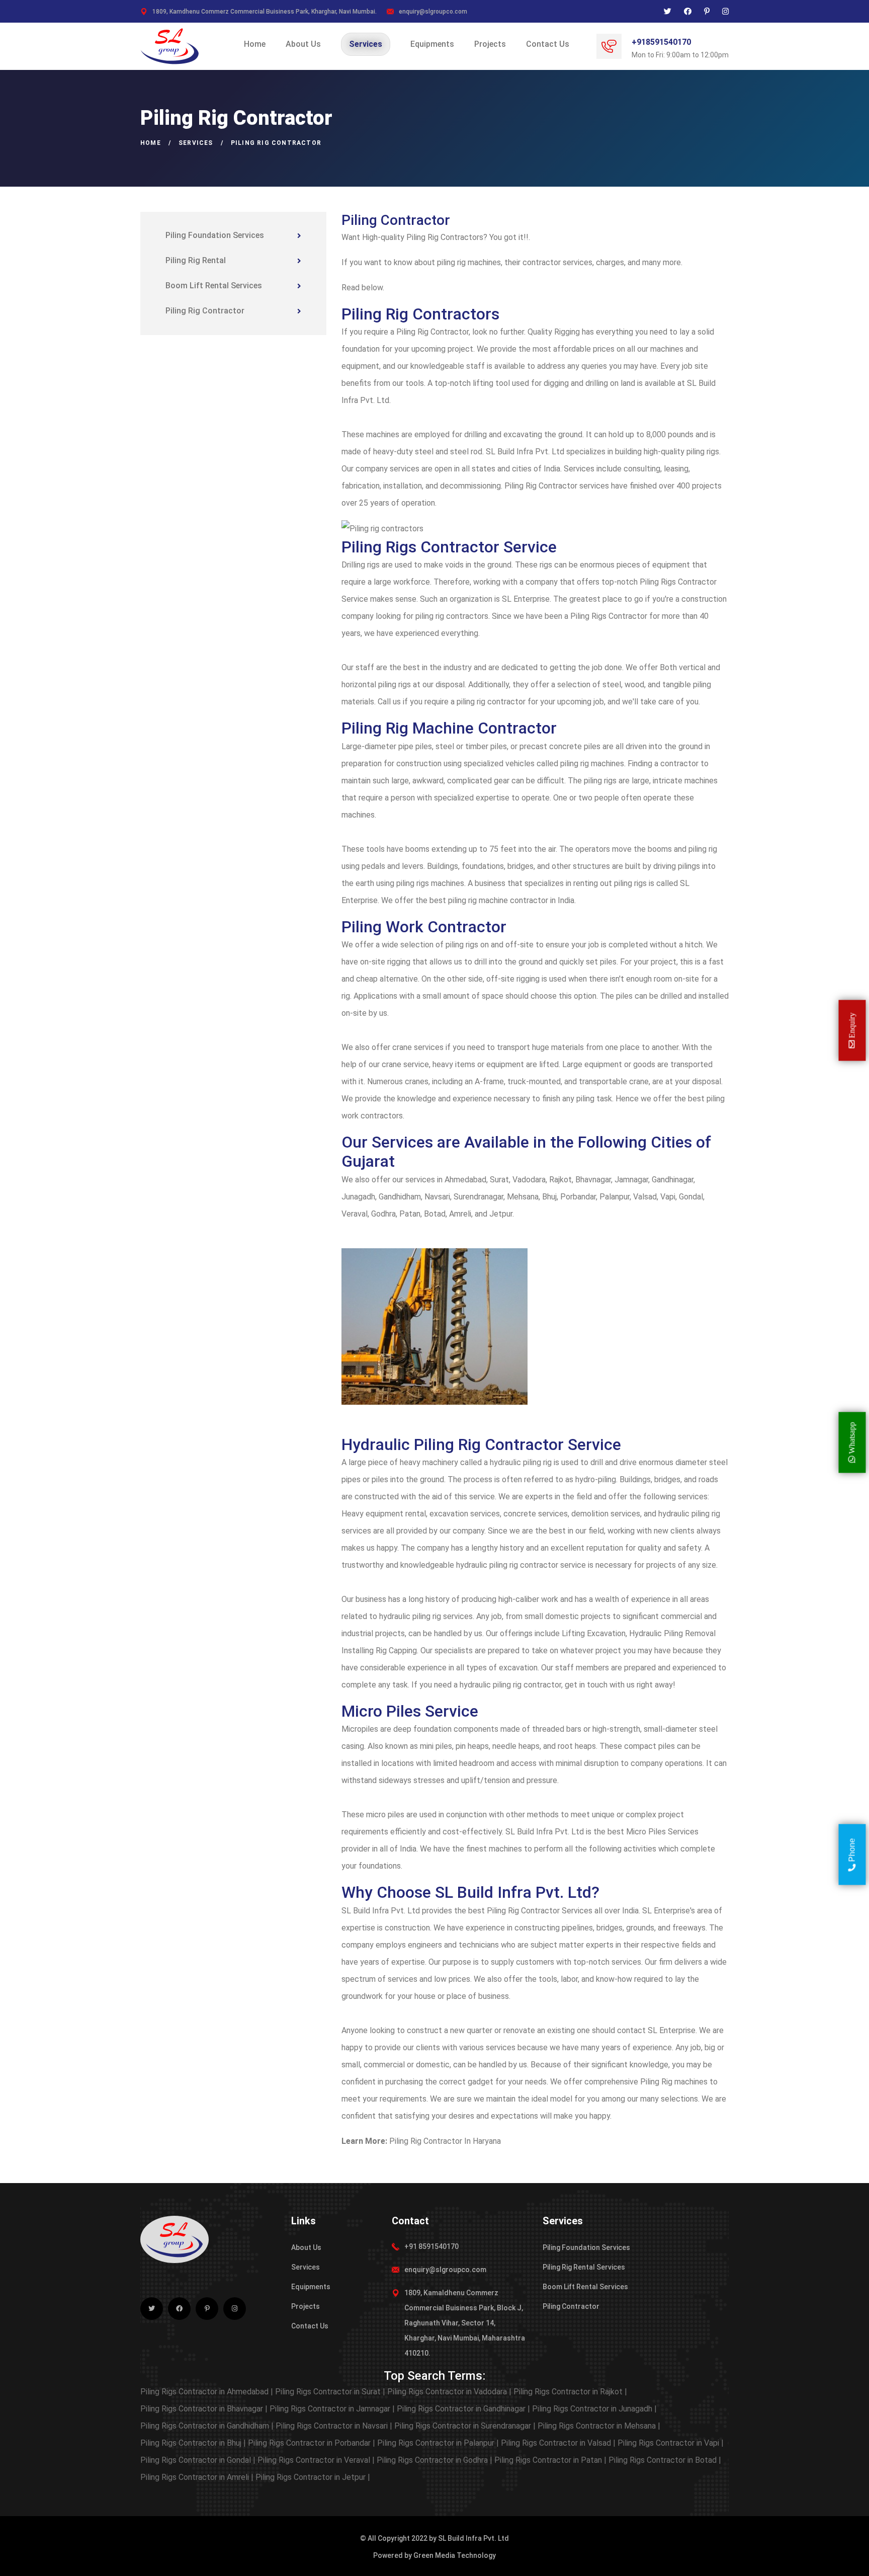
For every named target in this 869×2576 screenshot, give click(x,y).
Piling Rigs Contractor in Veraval (316, 2460)
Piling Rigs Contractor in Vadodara (449, 2392)
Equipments (432, 44)
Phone (852, 1851)
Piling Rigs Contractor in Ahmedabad (207, 2392)
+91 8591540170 (431, 2246)
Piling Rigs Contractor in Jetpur (313, 2477)
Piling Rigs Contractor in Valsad (558, 2443)
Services (366, 44)
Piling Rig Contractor (205, 311)
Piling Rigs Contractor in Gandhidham (207, 2426)
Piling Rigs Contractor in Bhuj (193, 2443)
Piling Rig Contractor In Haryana (445, 2141)
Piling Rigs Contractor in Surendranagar (465, 2426)
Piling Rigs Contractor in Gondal (198, 2460)
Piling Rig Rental (196, 260)
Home (255, 44)
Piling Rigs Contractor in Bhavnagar (204, 2409)
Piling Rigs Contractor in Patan (550, 2460)
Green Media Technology (455, 2555)
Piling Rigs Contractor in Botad (665, 2460)
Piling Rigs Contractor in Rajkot (570, 2392)
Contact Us (548, 44)
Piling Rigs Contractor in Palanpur (438, 2443)
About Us (303, 44)
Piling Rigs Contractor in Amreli (197, 2477)
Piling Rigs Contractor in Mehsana (599, 2426)
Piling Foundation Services (215, 235)
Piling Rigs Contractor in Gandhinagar (463, 2409)
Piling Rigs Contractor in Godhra (434, 2460)
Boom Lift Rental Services (214, 286)
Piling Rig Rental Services (584, 2267)
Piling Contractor (571, 2306)
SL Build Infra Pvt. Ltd (473, 2538)
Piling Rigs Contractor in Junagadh (594, 2409)
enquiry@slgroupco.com (433, 12)
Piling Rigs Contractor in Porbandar (312, 2443)
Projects (490, 44)
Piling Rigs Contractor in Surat (330, 2392)
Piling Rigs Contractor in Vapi (671, 2443)
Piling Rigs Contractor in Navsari (334, 2426)
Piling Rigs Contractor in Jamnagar (332, 2409)
